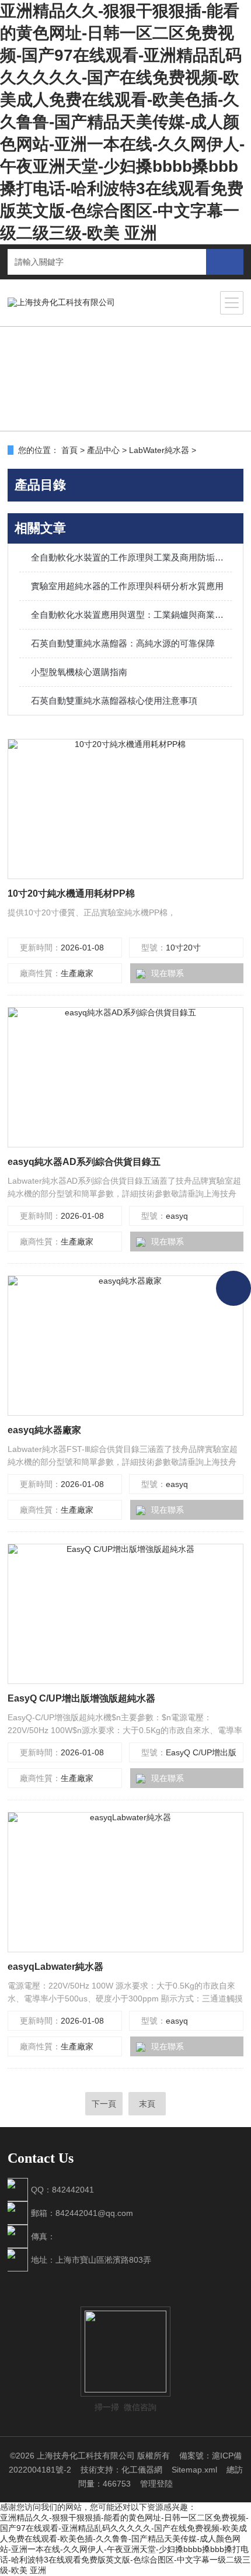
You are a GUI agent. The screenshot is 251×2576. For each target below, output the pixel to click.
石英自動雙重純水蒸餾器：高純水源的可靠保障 (123, 643)
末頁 (147, 2104)
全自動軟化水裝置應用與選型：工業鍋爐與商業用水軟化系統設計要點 (131, 615)
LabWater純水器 (159, 450)
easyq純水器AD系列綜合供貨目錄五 (84, 1162)
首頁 (69, 450)
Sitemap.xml (194, 2470)
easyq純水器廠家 (44, 1430)
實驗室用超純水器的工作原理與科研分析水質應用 (127, 586)
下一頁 (104, 2104)
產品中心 (103, 450)
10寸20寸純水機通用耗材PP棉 (71, 893)
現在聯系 (168, 973)
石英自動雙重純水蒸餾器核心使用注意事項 (114, 701)
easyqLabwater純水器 (55, 1967)
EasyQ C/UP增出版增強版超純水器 (81, 1698)
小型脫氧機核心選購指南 (79, 672)
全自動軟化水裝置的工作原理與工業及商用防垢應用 (131, 557)
